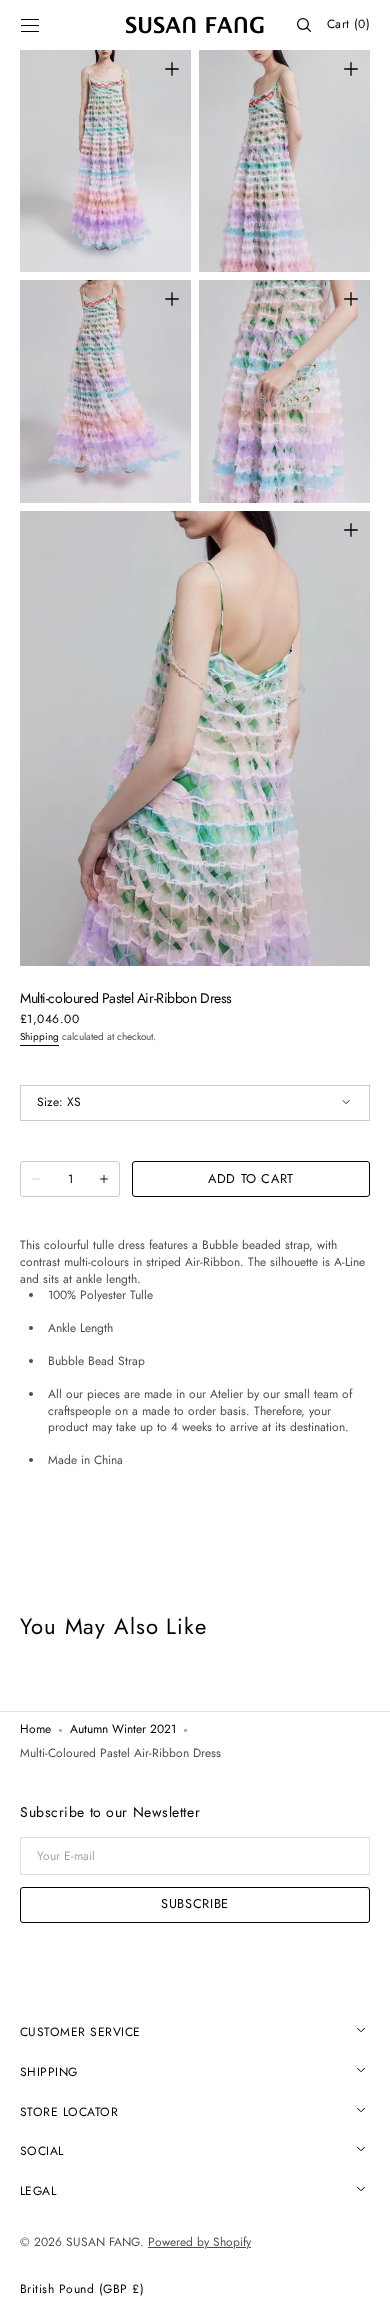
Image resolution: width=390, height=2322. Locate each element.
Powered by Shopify (199, 2242)
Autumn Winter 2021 (123, 1730)
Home (35, 1730)
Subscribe (195, 1903)
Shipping (39, 1036)
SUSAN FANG (103, 2242)
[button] (30, 25)
